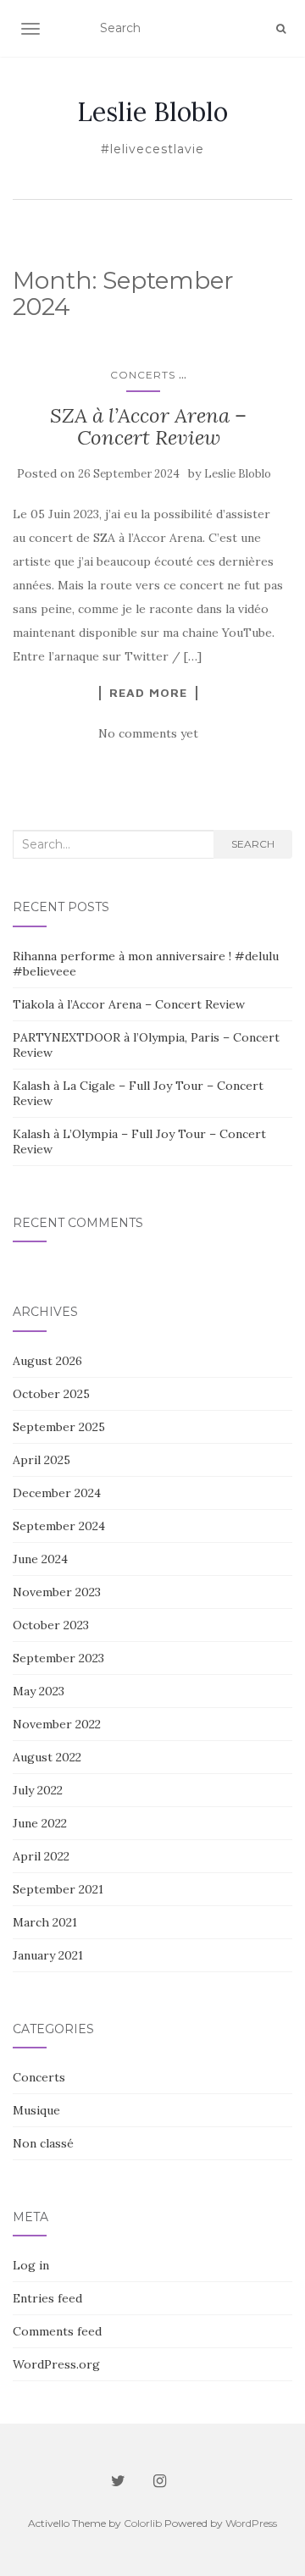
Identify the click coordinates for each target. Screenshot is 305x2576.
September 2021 (58, 1889)
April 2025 (42, 1460)
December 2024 (57, 1493)
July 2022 (38, 1790)
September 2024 (59, 1526)
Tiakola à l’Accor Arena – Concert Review (129, 1004)
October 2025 (51, 1394)
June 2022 (40, 1823)
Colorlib (143, 2523)
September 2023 (58, 1658)
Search (253, 844)
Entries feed (47, 2298)
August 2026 (47, 1361)
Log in (31, 2265)
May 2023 (39, 1691)
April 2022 (41, 1856)
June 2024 (40, 1559)
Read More (148, 693)
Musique (36, 2110)
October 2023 (51, 1625)
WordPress (251, 2523)
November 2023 (57, 1592)
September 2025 (59, 1427)
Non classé (43, 2143)
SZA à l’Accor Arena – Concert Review (148, 426)
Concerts (143, 375)
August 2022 (47, 1757)
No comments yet (148, 733)
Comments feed (57, 2331)
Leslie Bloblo (152, 112)
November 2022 (57, 1724)
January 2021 (48, 1955)
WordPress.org (56, 2364)
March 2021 (45, 1922)
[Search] (281, 29)
